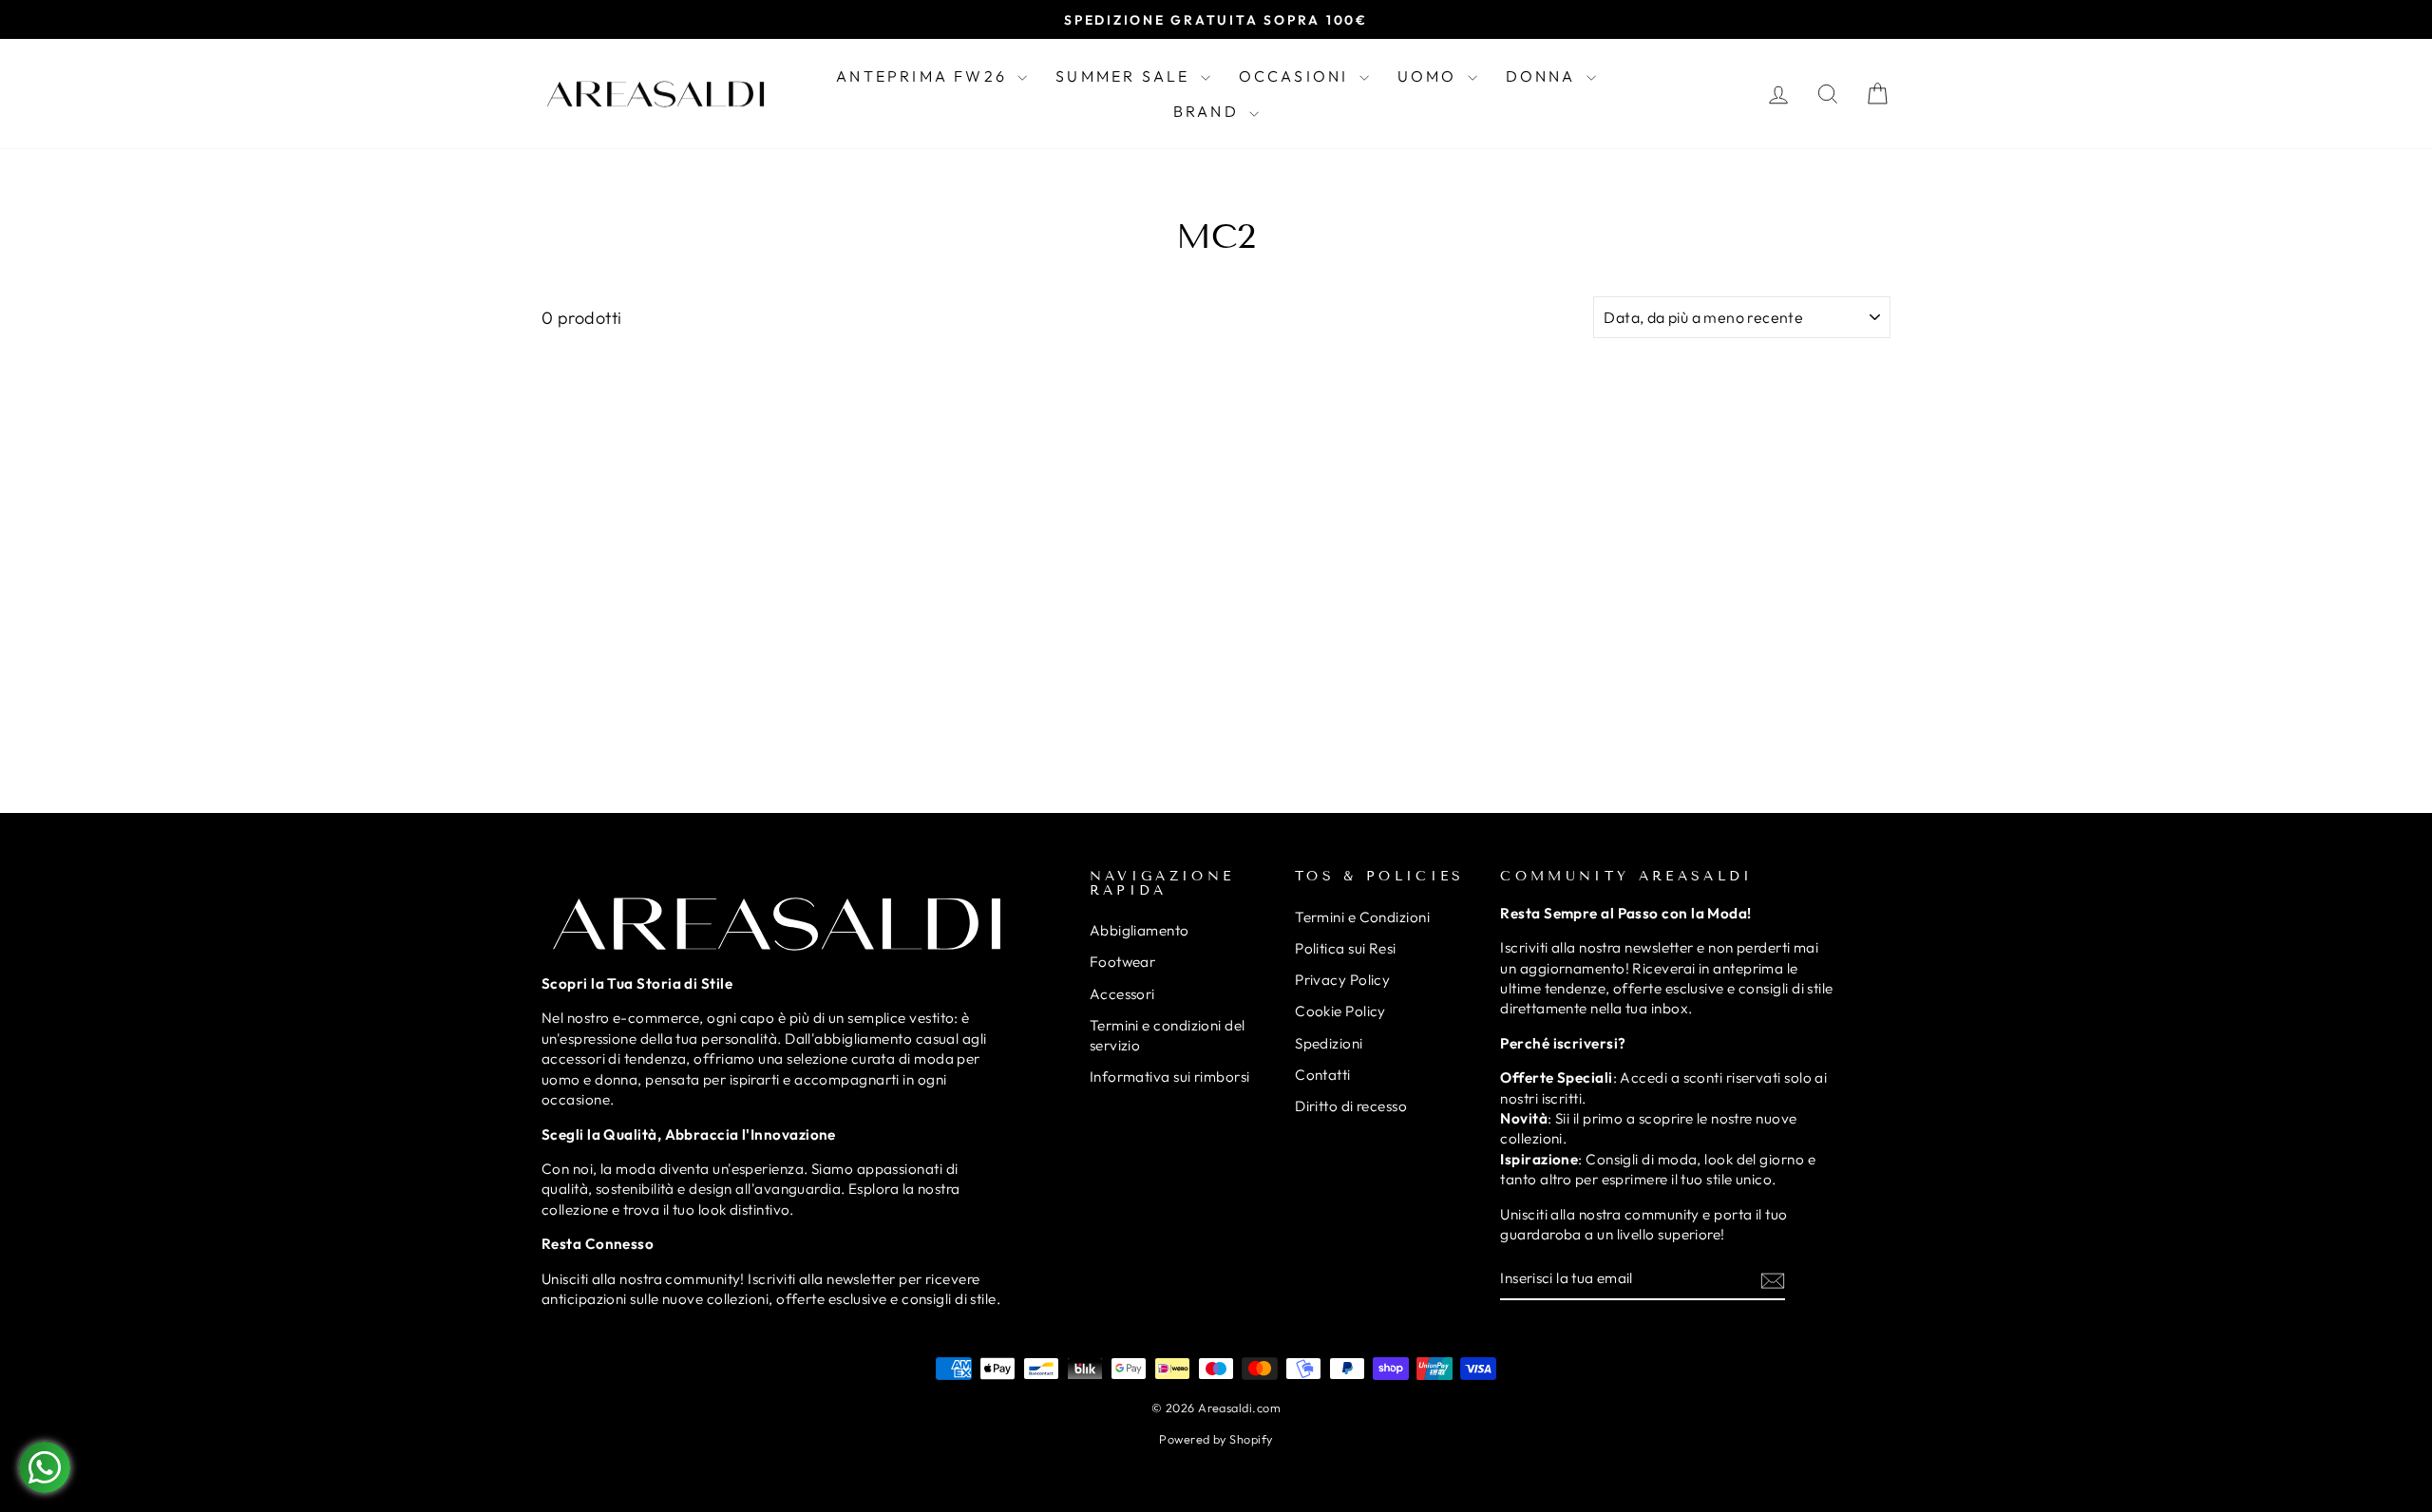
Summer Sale (1125, 76)
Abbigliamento (1140, 930)
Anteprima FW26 (924, 76)
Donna (1544, 76)
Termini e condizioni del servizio (1168, 1035)
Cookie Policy (1340, 1011)
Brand (1209, 111)
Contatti (1323, 1075)
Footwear (1123, 962)
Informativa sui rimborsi (1170, 1077)
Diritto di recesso (1351, 1106)
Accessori (1122, 994)
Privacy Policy (1342, 980)
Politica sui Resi (1346, 948)
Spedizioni (1329, 1043)
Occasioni (1297, 76)
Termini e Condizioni (1362, 917)
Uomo (1430, 76)
